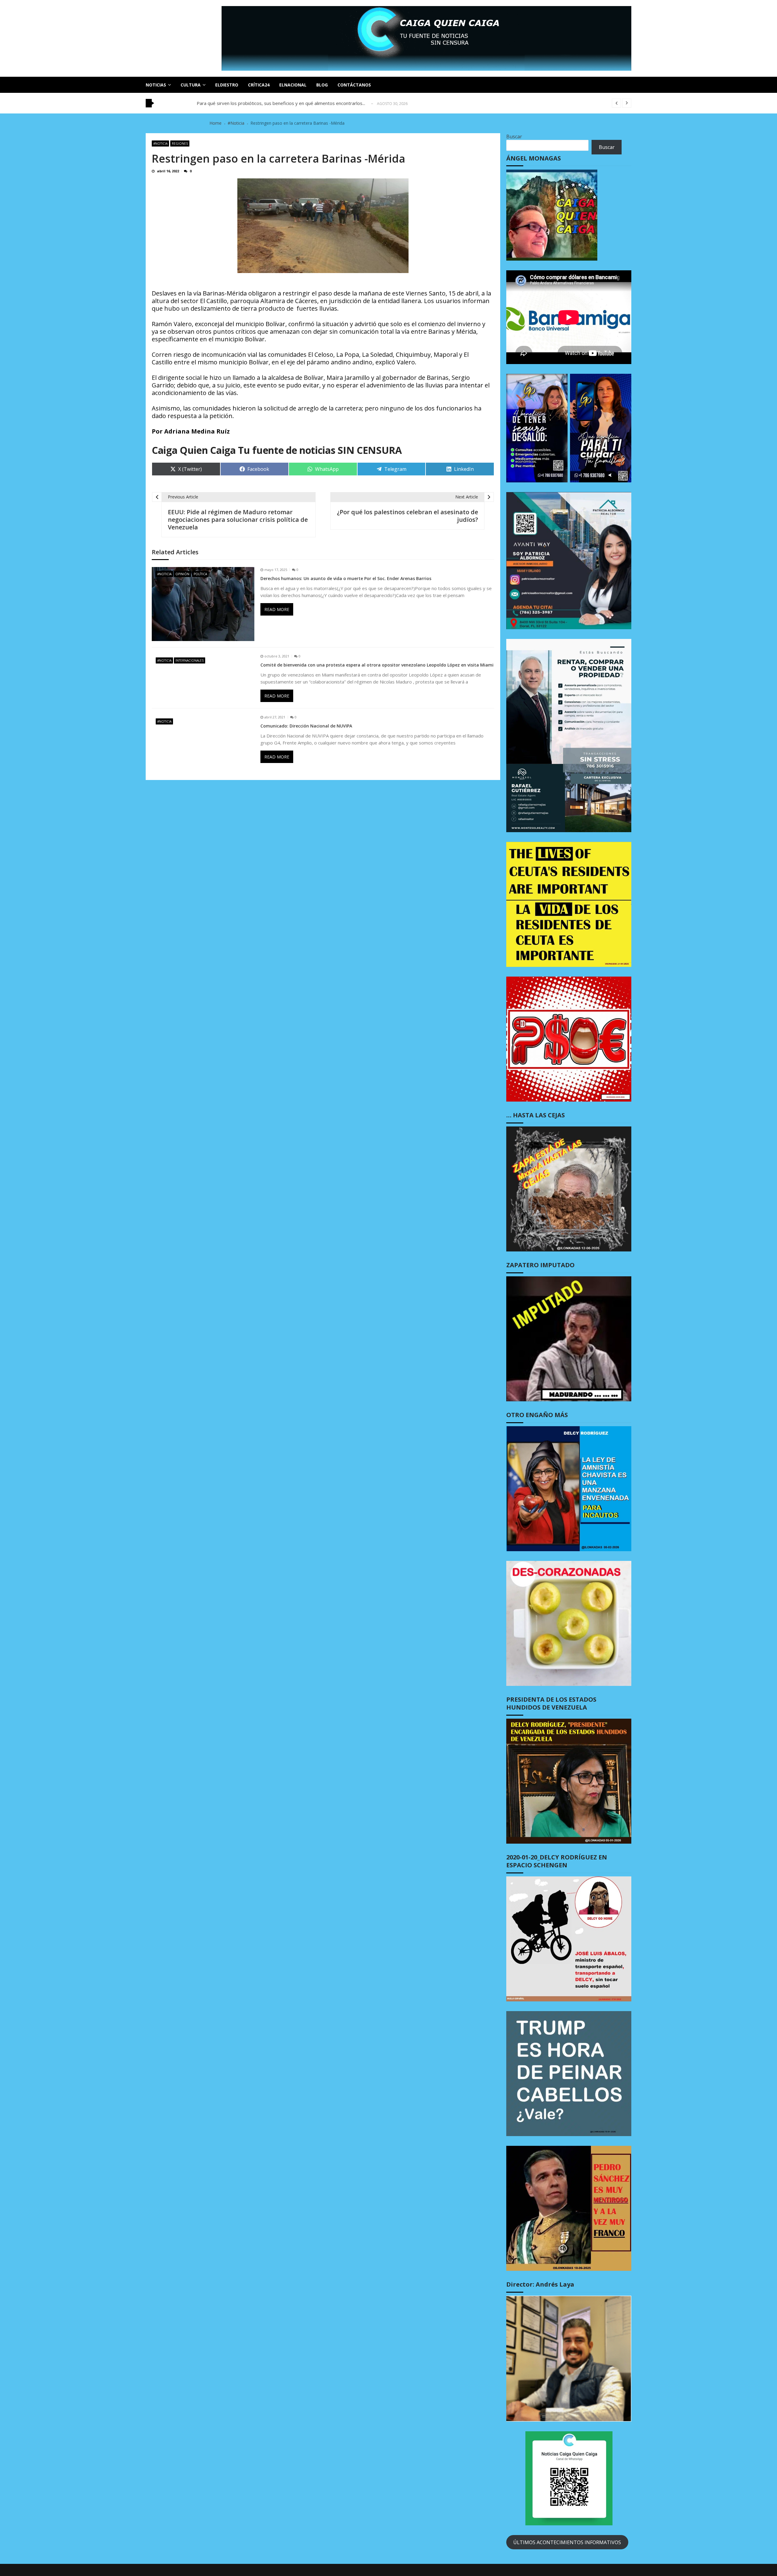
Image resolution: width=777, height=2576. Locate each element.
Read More (277, 609)
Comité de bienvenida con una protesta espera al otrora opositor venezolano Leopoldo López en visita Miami (377, 665)
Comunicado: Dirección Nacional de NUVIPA (306, 726)
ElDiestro (227, 85)
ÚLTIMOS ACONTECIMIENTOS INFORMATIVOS (567, 2542)
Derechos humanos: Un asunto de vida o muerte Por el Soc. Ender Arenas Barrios (346, 579)
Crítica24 (259, 85)
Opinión (182, 574)
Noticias (156, 85)
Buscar (514, 137)
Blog (322, 85)
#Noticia (160, 143)
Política (200, 574)
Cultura (191, 85)
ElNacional (293, 85)
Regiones (180, 143)
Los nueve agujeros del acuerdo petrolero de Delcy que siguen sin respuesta (277, 103)
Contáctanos (354, 85)
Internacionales (190, 660)
